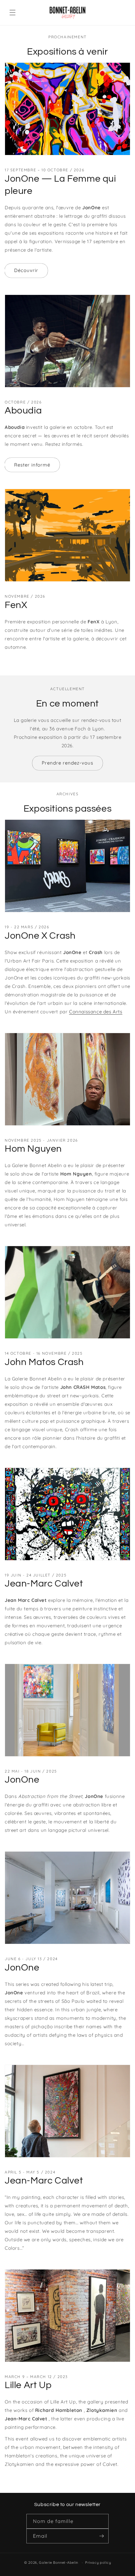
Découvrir (26, 270)
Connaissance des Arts (96, 1012)
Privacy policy (98, 2563)
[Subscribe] (101, 2536)
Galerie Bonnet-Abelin (59, 2563)
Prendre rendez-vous (67, 763)
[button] (13, 13)
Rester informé (32, 465)
